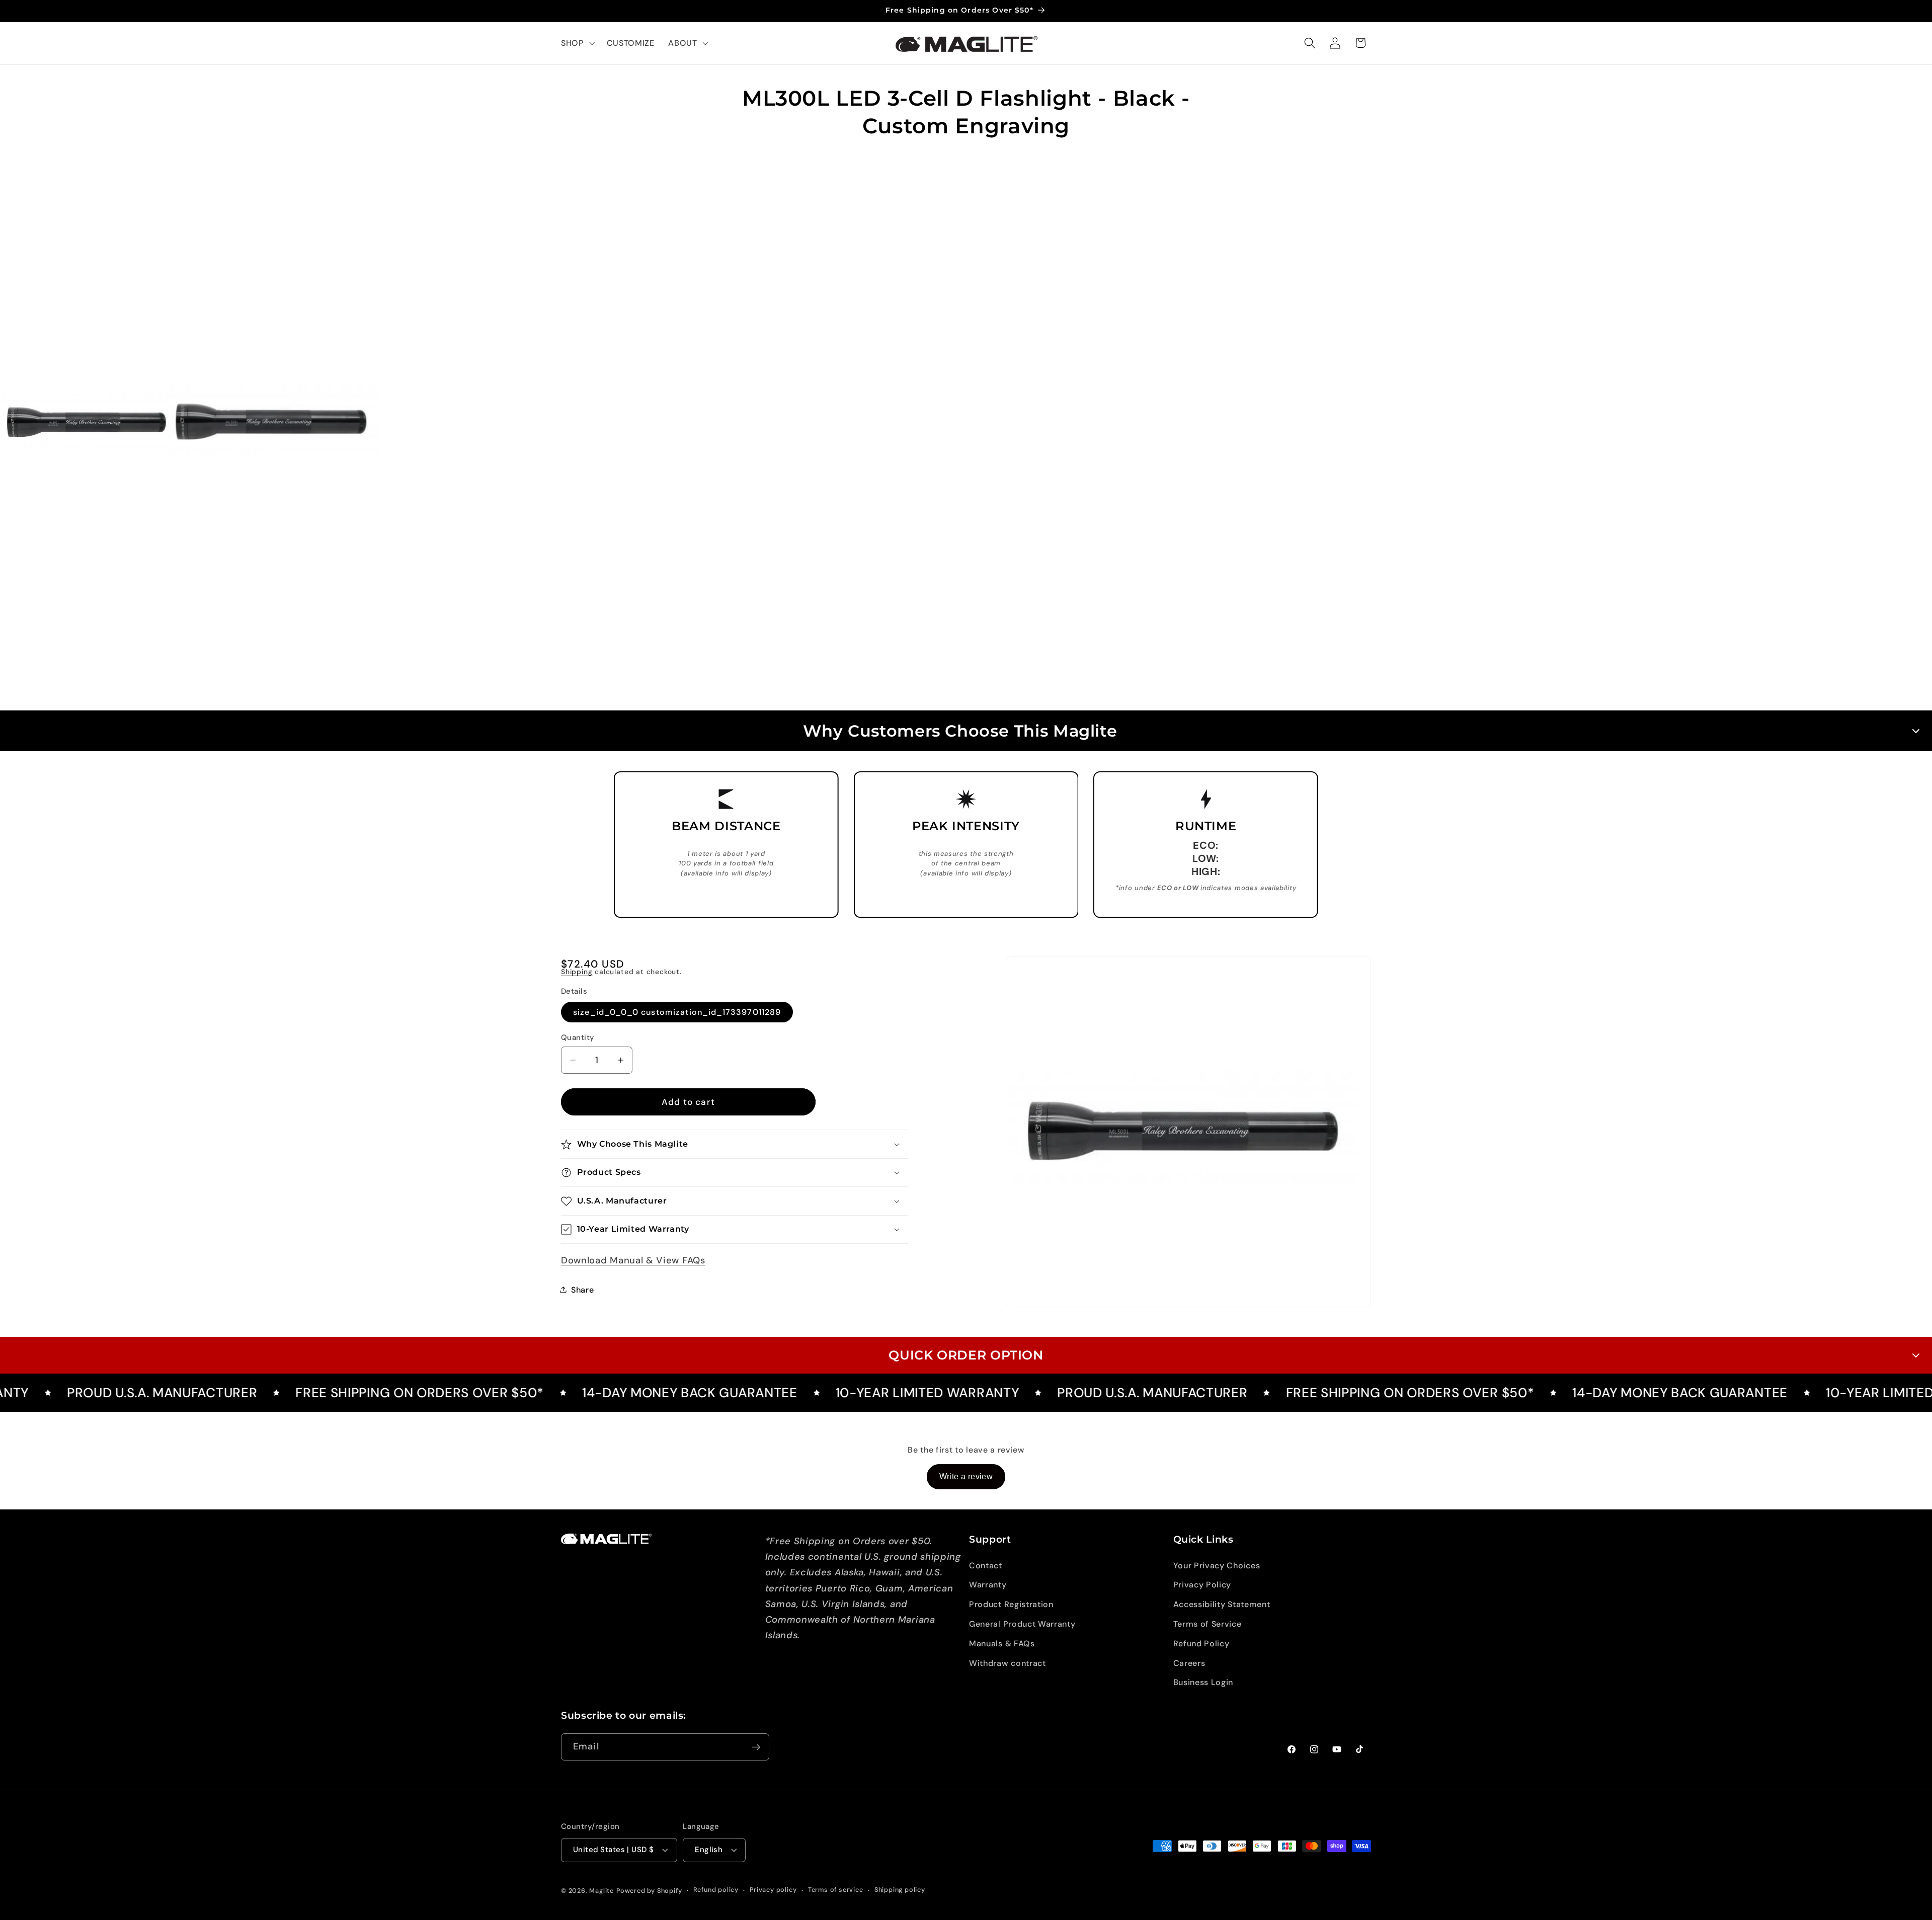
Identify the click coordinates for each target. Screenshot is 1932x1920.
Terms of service (836, 1890)
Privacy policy (773, 1890)
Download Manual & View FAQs (633, 1260)
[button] (577, 43)
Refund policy (716, 1890)
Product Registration (1011, 1604)
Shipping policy (900, 1890)
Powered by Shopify (649, 1891)
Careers (1189, 1663)
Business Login (1203, 1682)
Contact (986, 1566)
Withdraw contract (1008, 1663)
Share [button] (582, 1290)
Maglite (601, 1891)
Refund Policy (1201, 1644)
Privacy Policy (1202, 1585)
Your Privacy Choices (1217, 1566)
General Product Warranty (1022, 1624)
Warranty (988, 1585)
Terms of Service (1207, 1624)
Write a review (966, 1476)
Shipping (577, 972)
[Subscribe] (756, 1747)
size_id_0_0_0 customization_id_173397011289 (677, 1012)
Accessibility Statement (1222, 1604)
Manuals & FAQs (1002, 1644)
